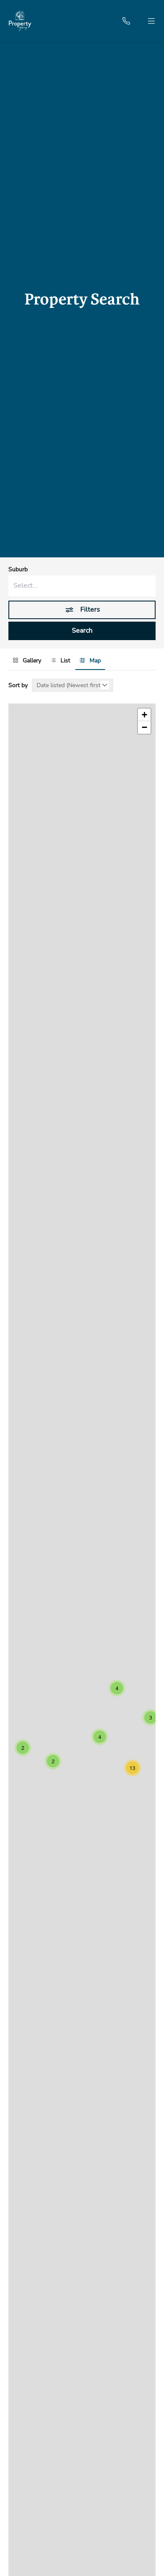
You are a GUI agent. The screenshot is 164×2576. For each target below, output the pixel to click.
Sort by (18, 685)
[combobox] (82, 586)
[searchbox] (82, 586)
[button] (117, 1688)
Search (82, 630)
